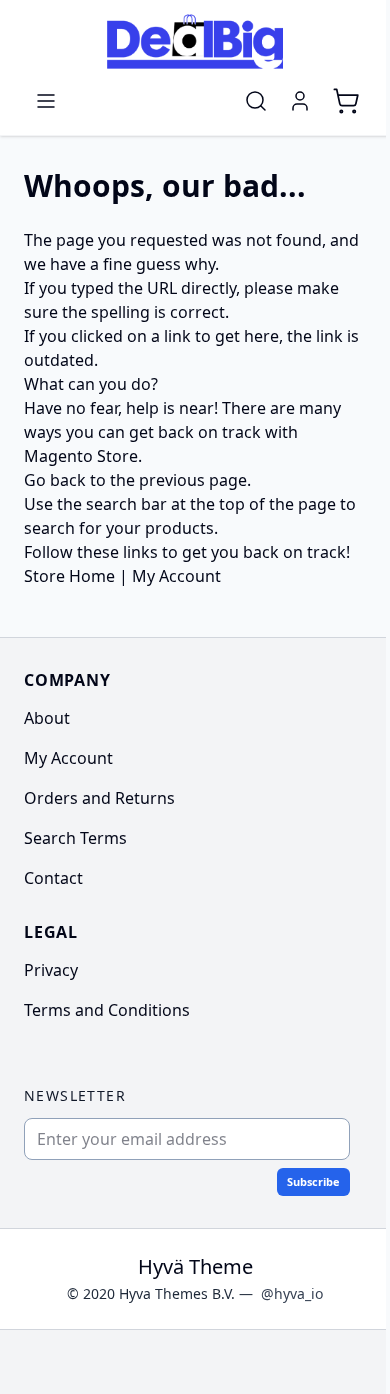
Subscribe (313, 1181)
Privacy (51, 970)
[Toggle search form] (256, 101)
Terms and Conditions (107, 1010)
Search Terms (75, 838)
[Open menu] (46, 101)
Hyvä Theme (195, 1266)
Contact (53, 878)
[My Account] (300, 101)
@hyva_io (292, 1293)
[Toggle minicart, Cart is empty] (346, 101)
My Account (176, 576)
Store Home (69, 576)
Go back (55, 480)
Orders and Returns (99, 798)
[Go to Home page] (195, 41)
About (47, 718)
